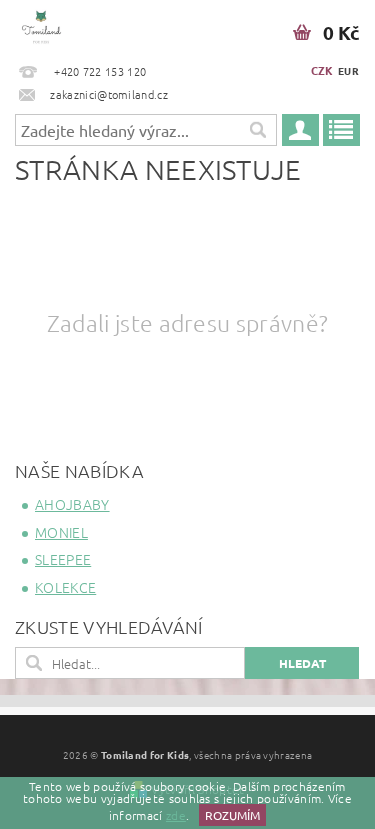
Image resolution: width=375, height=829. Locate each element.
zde (176, 815)
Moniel (61, 532)
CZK (322, 70)
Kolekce (65, 587)
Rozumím (232, 815)
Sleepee (63, 559)
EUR (348, 70)
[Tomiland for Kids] (41, 26)
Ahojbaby (72, 504)
